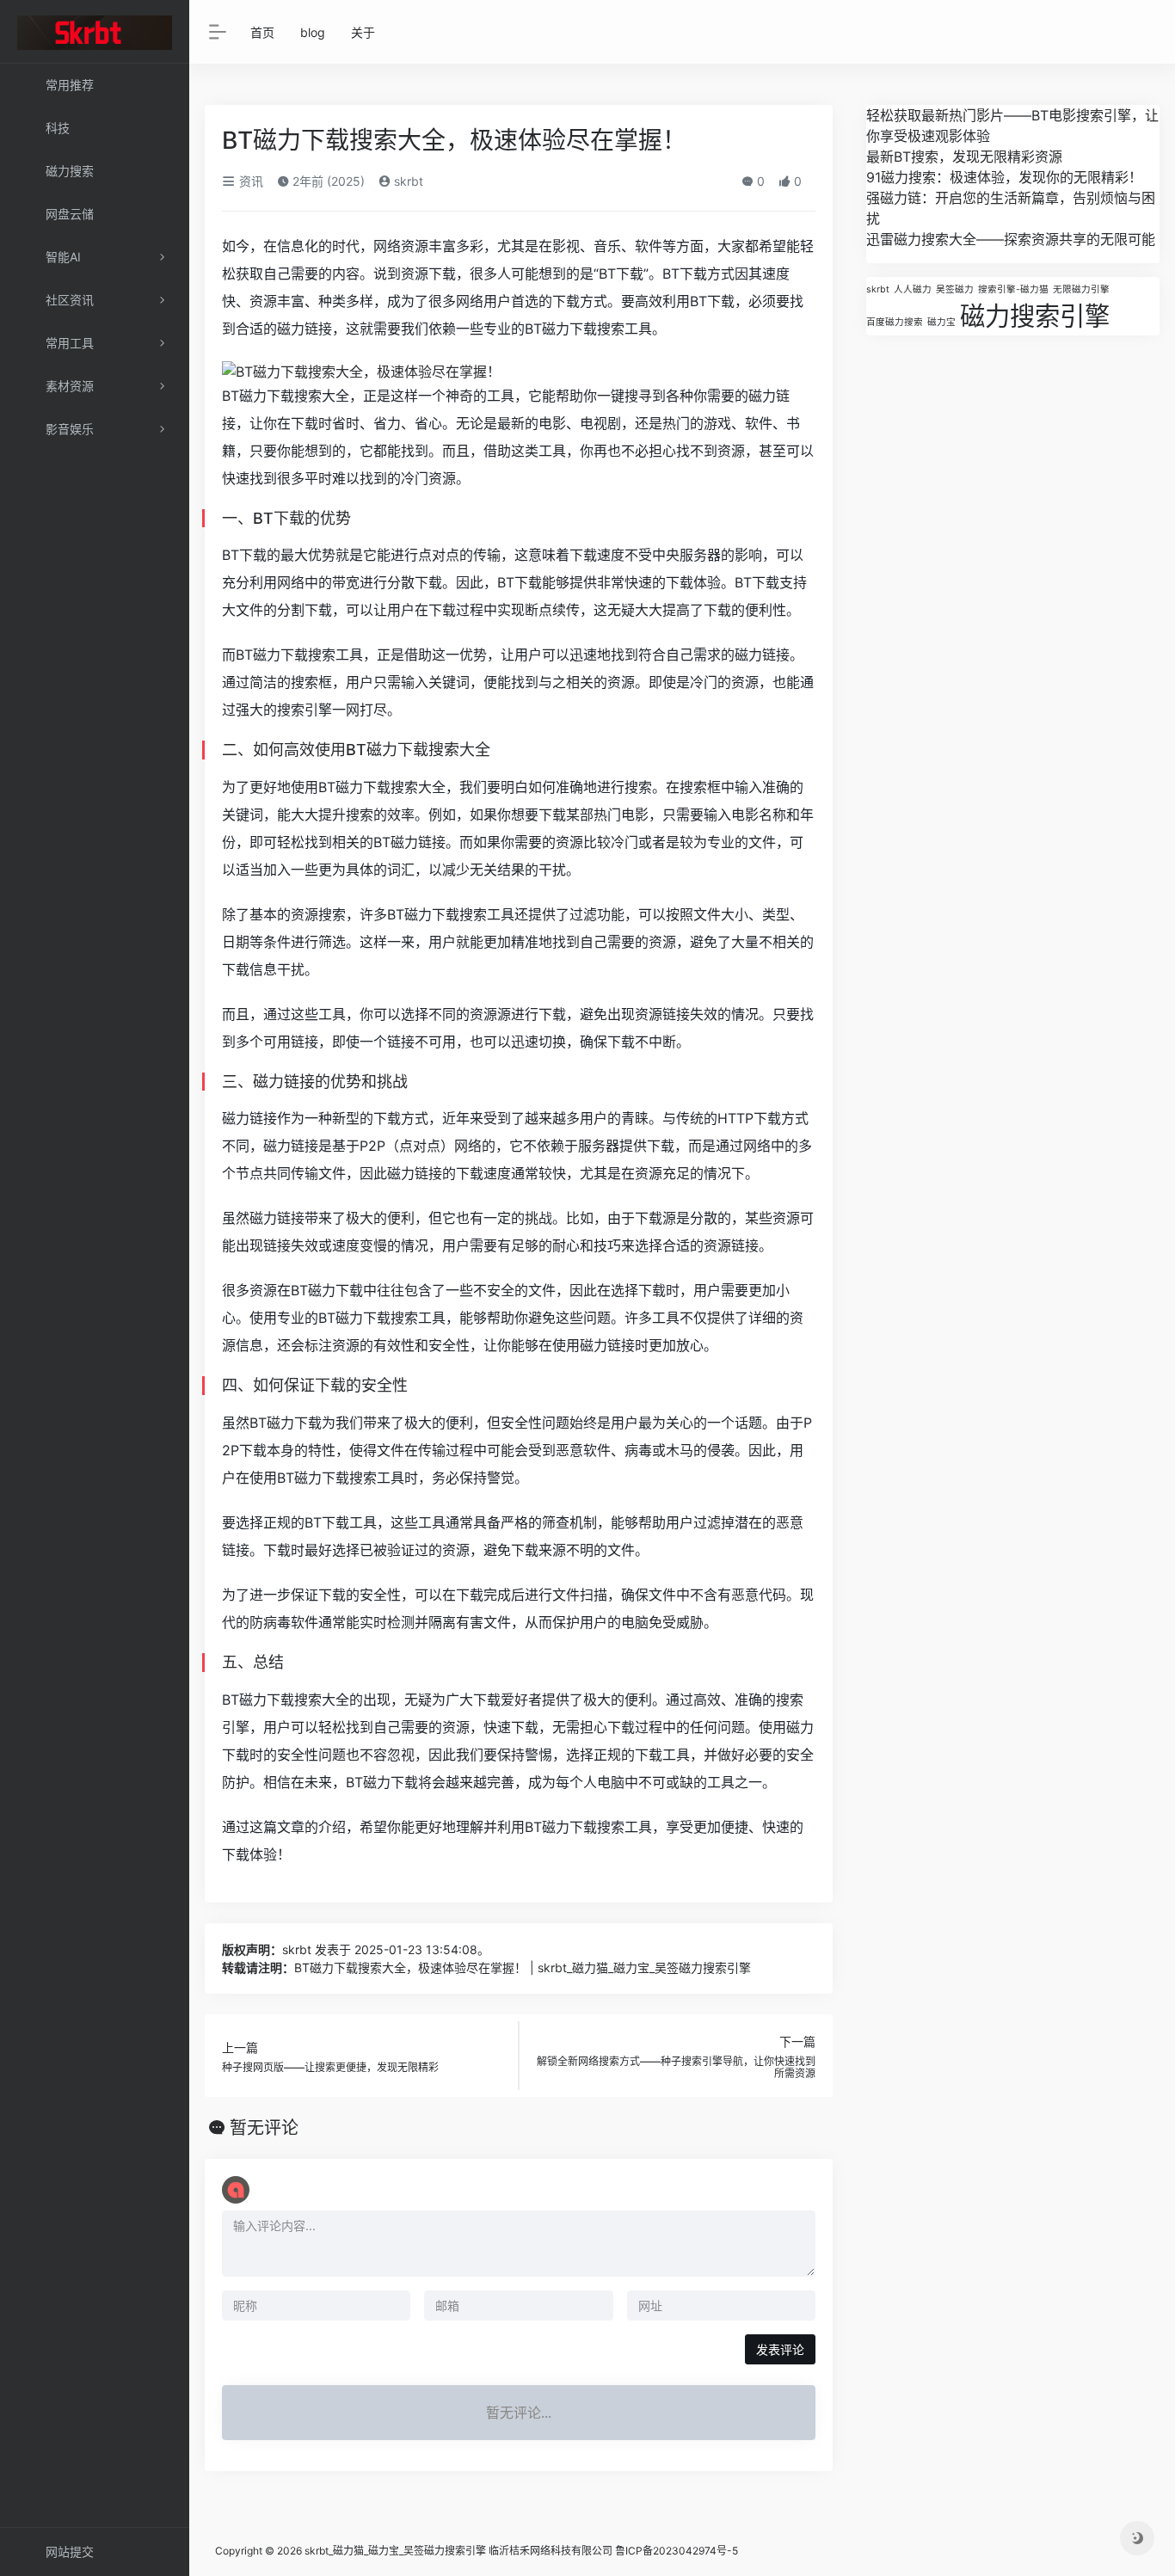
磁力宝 (941, 322)
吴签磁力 (955, 289)
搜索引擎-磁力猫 (1013, 289)
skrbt (407, 181)
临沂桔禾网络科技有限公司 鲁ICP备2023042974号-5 (613, 2551)
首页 (262, 32)
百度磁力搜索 (895, 322)
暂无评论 (264, 2128)
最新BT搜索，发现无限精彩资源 (964, 157)
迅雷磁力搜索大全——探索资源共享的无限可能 (1011, 239)
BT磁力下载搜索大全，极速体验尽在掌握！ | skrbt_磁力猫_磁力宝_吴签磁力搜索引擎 (523, 1967)
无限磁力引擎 (1081, 289)
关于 (363, 32)
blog (313, 32)
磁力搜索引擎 (1035, 316)
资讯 (249, 181)
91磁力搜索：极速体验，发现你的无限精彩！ (1004, 177)
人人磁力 (913, 289)
